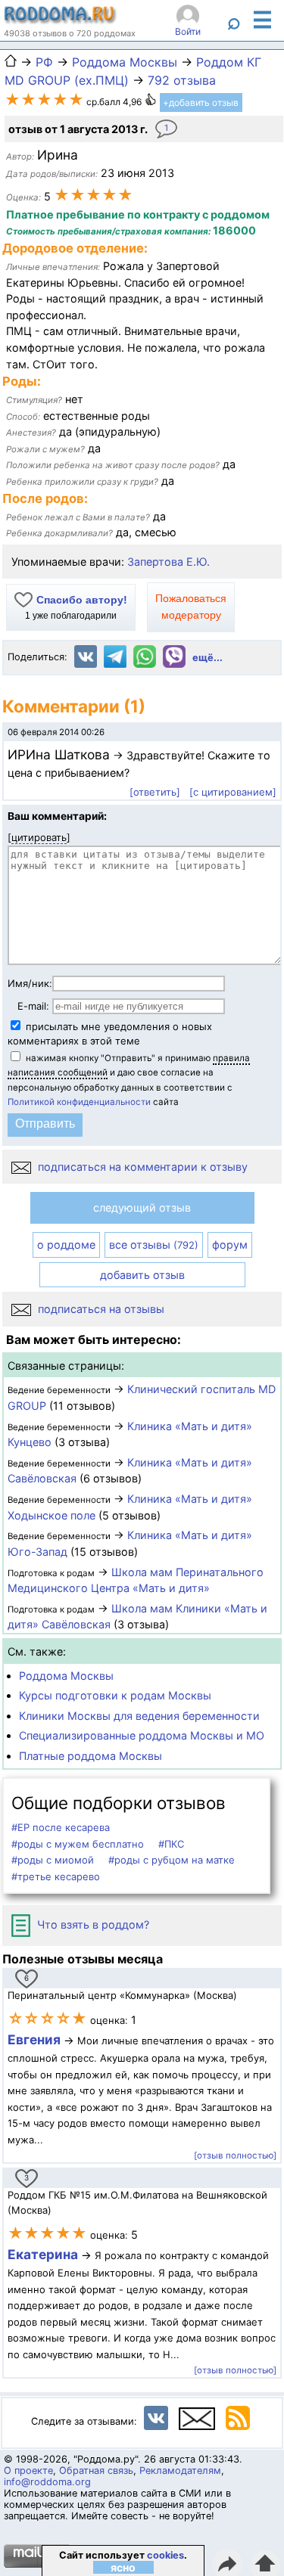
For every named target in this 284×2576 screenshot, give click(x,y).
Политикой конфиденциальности (79, 1102)
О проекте (28, 2470)
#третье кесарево (56, 1876)
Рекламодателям (180, 2470)
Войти (188, 31)
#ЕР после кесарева (61, 1827)
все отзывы (154, 1245)
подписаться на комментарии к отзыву (141, 1167)
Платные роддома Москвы (91, 1756)
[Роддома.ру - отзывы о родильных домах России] (61, 20)
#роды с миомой (53, 1860)
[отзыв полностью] (235, 2155)
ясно (123, 2567)
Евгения (34, 2039)
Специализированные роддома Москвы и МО (142, 1735)
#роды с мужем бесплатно (78, 1844)
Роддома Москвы (66, 1676)
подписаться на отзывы (100, 1309)
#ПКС (171, 1844)
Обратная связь (96, 2470)
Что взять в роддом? (92, 1924)
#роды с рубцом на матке (172, 1860)
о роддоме (66, 1245)
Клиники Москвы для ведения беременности (139, 1716)
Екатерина (43, 2254)
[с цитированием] (233, 792)
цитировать (39, 837)
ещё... (208, 658)
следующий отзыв (142, 1207)
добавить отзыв (142, 1275)
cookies (165, 2555)
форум (230, 1245)
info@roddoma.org (47, 2482)
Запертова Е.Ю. (169, 562)
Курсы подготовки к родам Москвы (115, 1695)
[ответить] (155, 792)
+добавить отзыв (201, 102)
